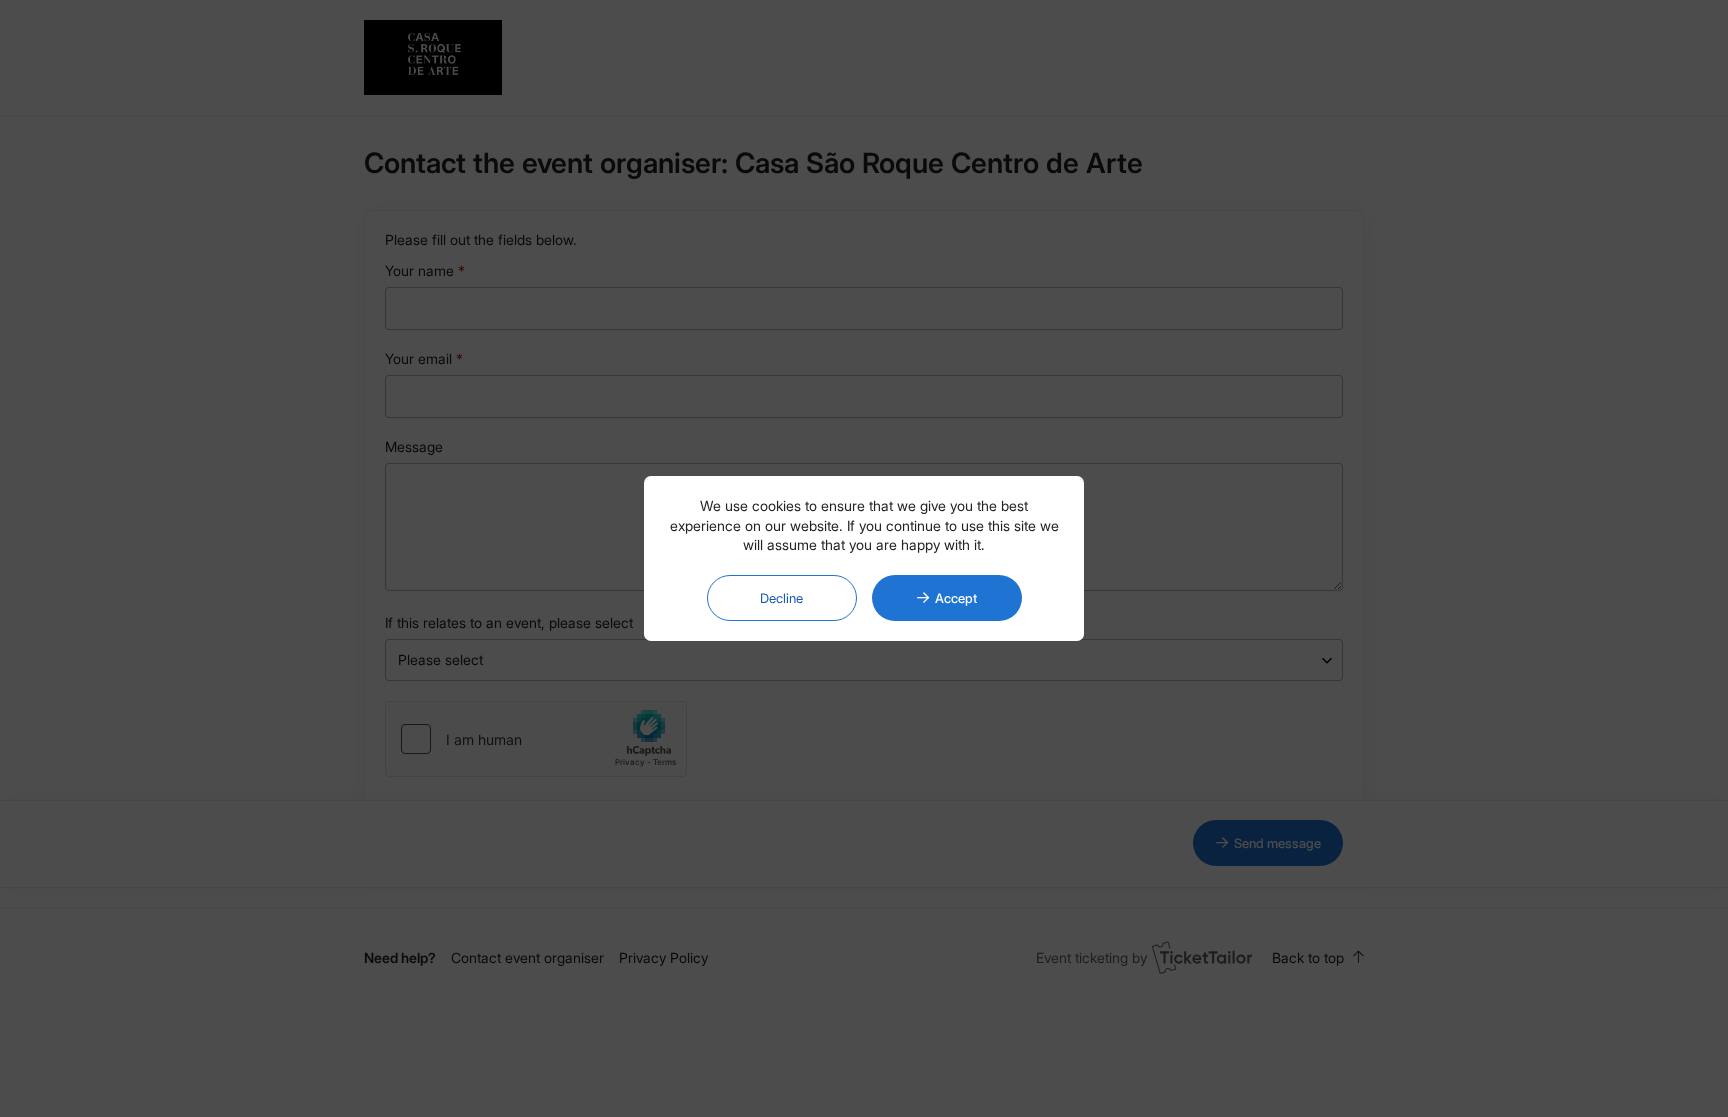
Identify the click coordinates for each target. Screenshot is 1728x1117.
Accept (956, 598)
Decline (781, 598)
